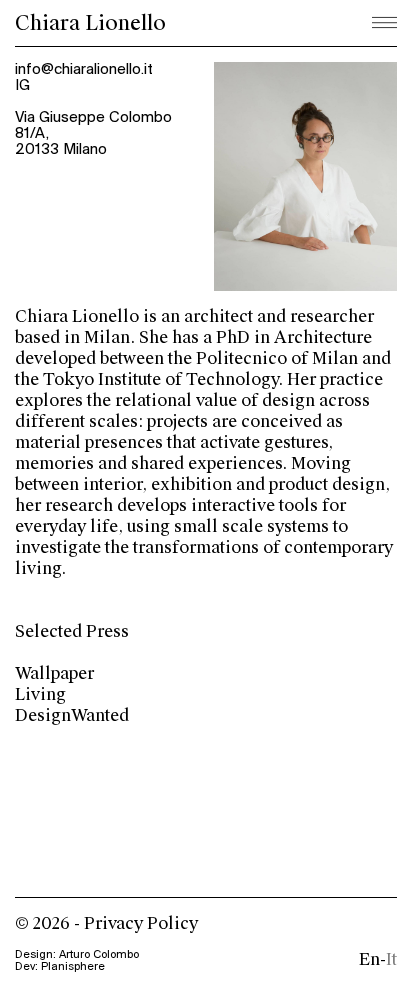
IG (22, 86)
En (369, 959)
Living (40, 694)
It (391, 959)
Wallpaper (54, 673)
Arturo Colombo (99, 955)
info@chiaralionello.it (84, 70)
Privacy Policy (141, 923)
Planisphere (73, 967)
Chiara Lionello (90, 23)
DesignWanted (72, 715)
